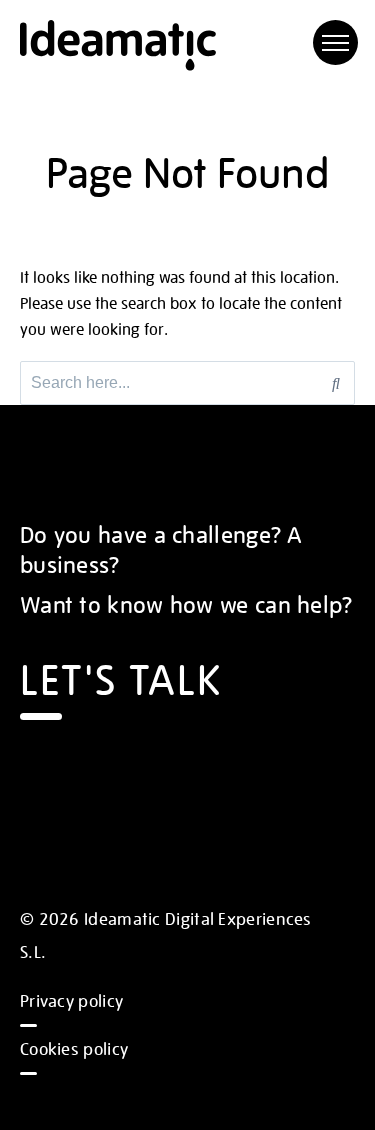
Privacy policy (71, 1000)
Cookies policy (74, 1048)
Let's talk (121, 677)
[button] (335, 42)
